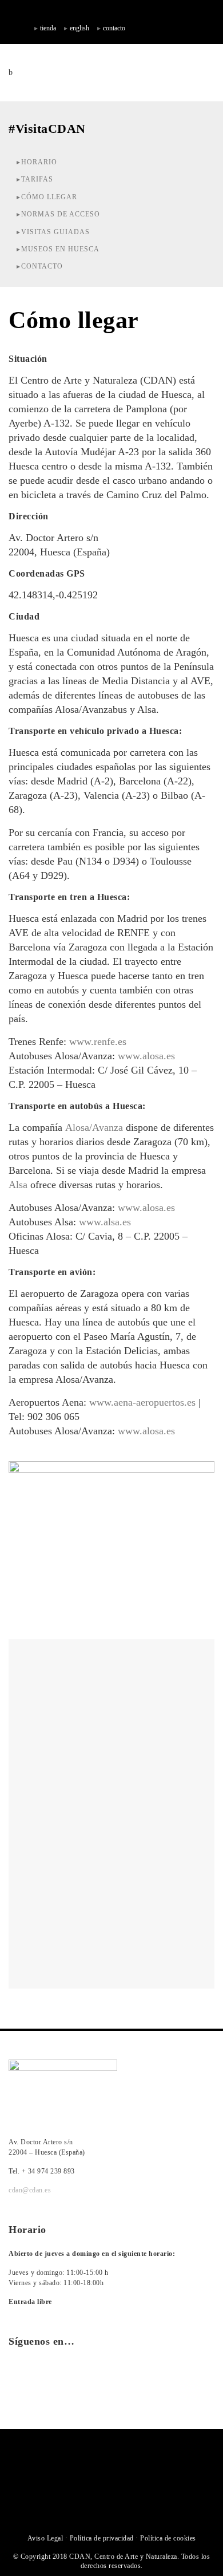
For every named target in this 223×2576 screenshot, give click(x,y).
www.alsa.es (105, 1222)
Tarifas (37, 179)
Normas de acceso (61, 214)
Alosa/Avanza (94, 1127)
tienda (48, 28)
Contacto (42, 266)
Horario (39, 162)
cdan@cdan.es (30, 2190)
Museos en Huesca (60, 249)
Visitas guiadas (55, 232)
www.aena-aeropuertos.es (142, 1402)
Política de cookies (168, 2538)
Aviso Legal (45, 2538)
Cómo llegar (49, 197)
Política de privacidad (102, 2538)
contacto (114, 28)
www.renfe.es (98, 1042)
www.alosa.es (146, 1056)
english (79, 28)
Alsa (18, 1185)
